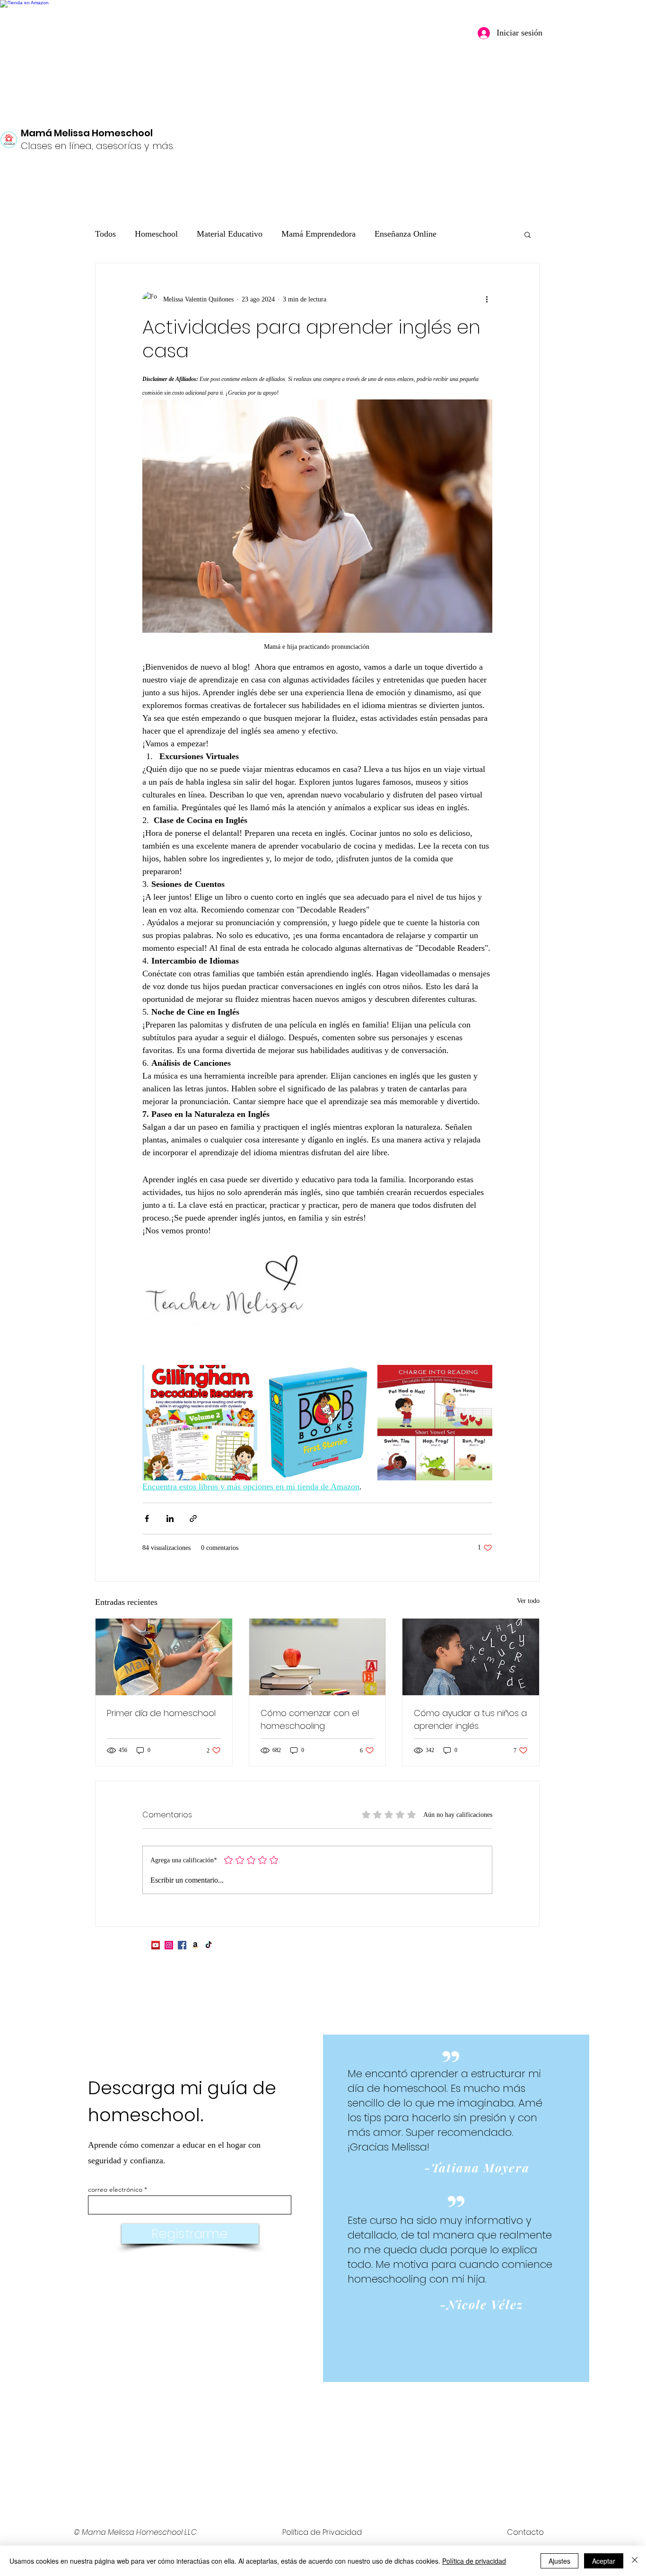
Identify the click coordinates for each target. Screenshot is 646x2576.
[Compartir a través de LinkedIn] (170, 1518)
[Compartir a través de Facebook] (147, 1518)
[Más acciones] (487, 299)
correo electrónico (115, 2189)
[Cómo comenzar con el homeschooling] (318, 1657)
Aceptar (604, 2561)
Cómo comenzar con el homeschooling (310, 1719)
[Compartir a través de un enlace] (193, 1518)
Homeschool (156, 234)
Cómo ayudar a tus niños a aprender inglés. (470, 1719)
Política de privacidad (474, 2561)
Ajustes (559, 2561)
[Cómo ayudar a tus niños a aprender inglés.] (471, 1657)
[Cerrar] (635, 2561)
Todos (105, 234)
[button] (528, 234)
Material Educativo (230, 234)
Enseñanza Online (406, 234)
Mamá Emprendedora (319, 234)
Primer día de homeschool (161, 1713)
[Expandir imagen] (200, 1422)
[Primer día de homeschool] (164, 1657)
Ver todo (528, 1601)
